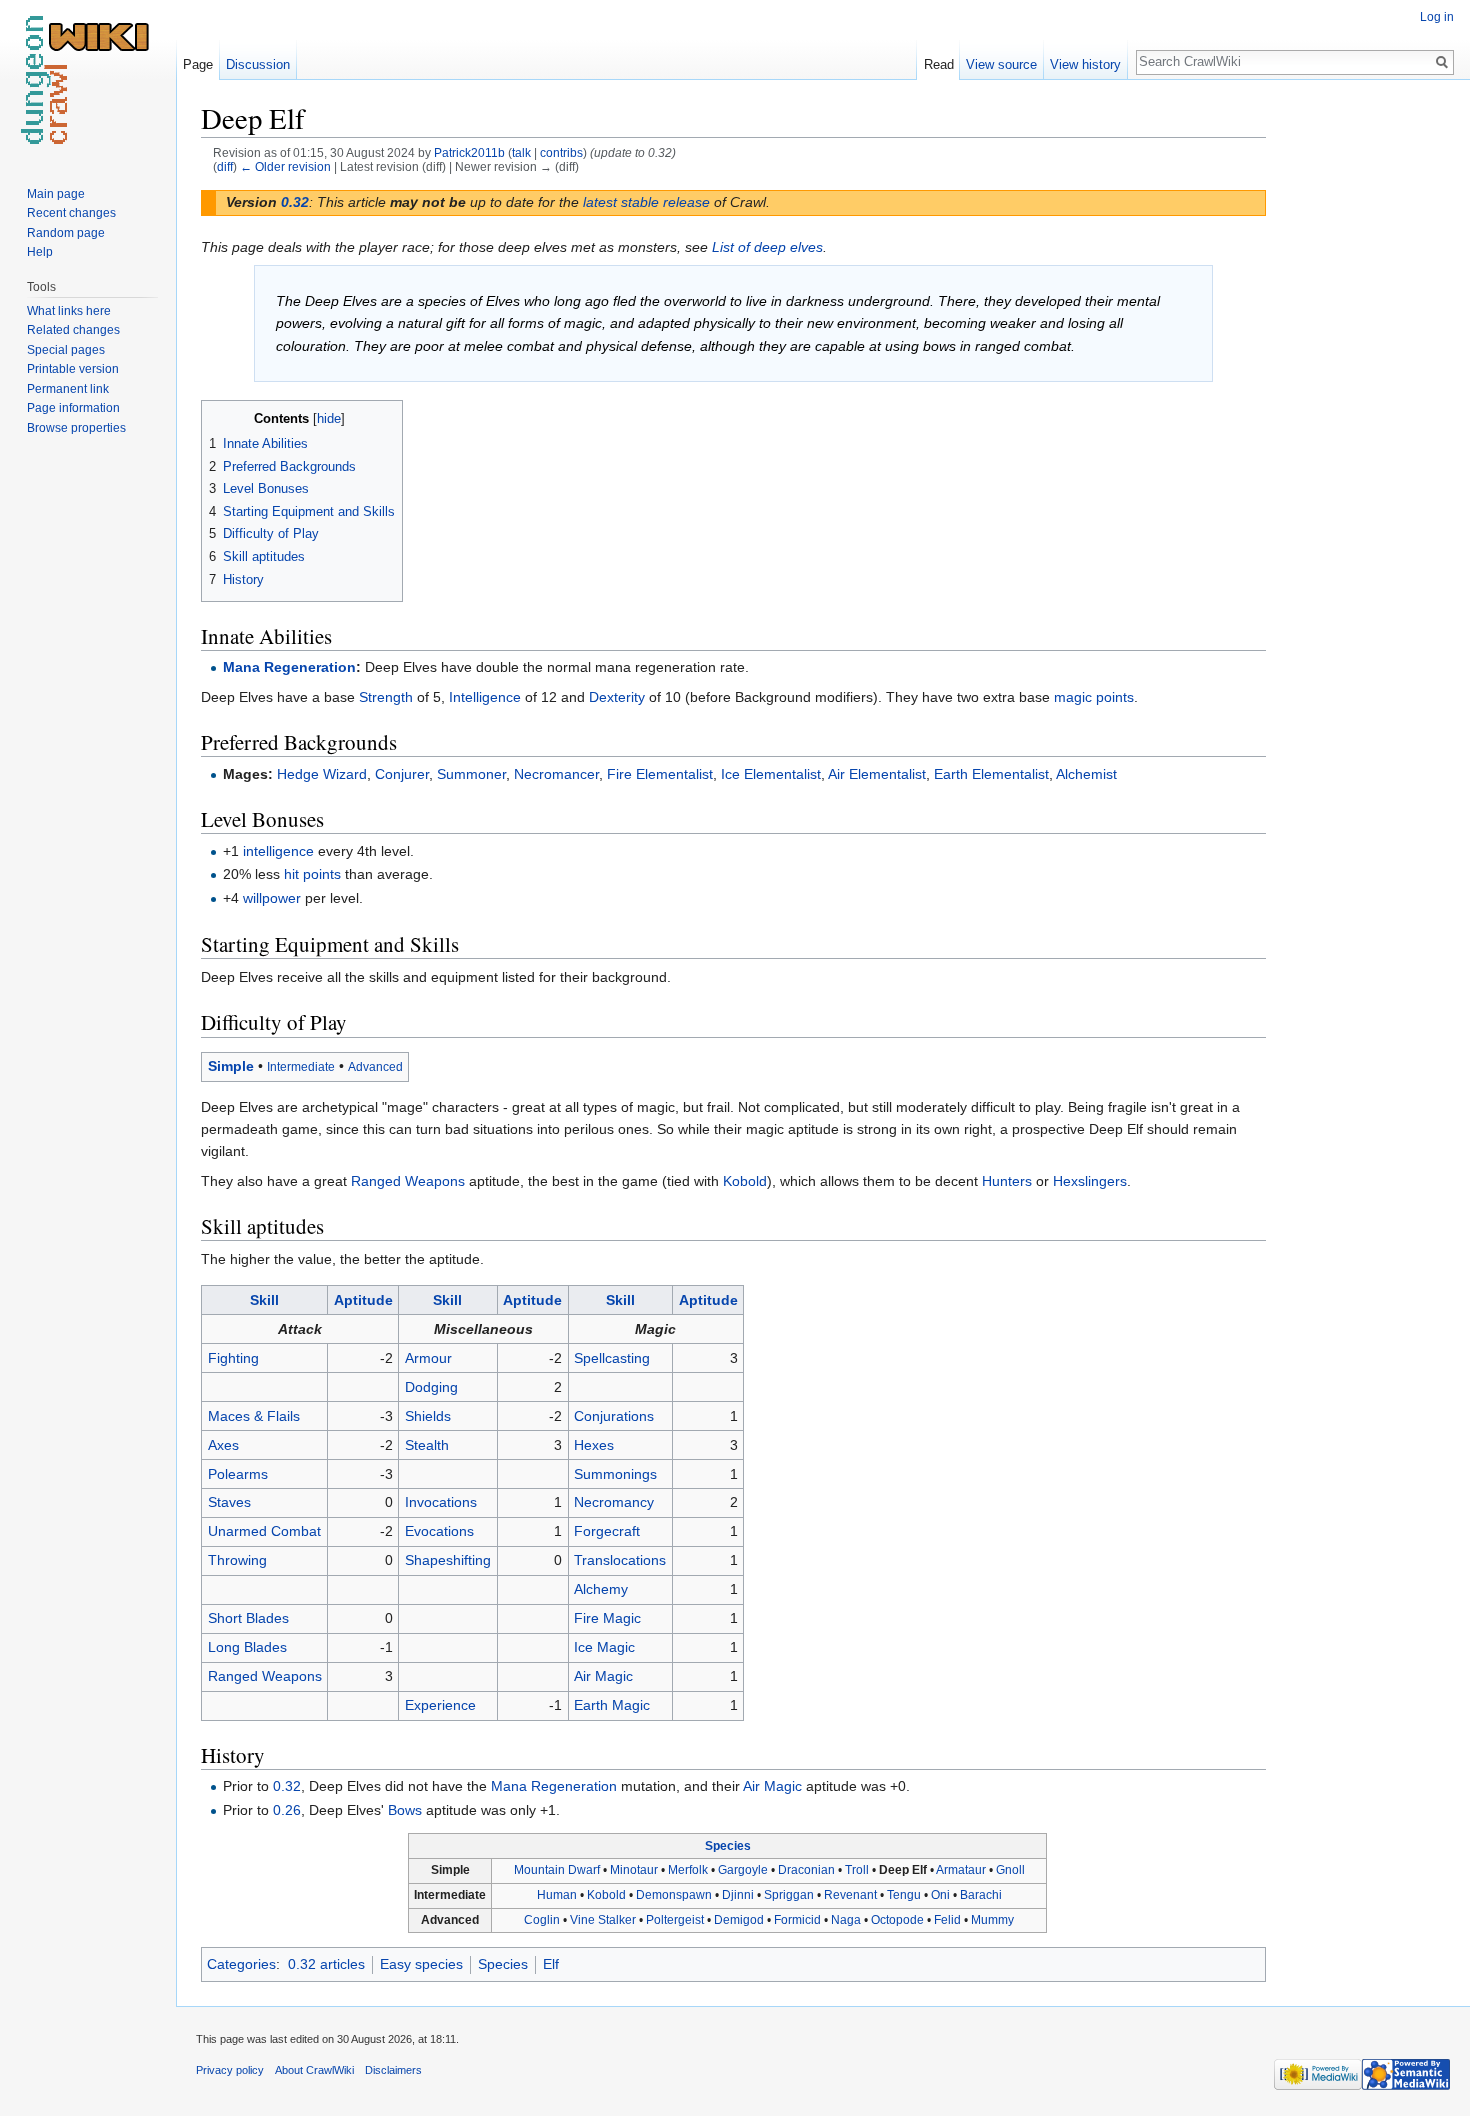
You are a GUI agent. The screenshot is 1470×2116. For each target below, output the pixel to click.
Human (557, 1895)
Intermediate (301, 1066)
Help (40, 252)
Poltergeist (675, 1920)
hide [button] (329, 419)
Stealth (427, 1445)
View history (1085, 64)
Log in (1437, 17)
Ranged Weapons (408, 1181)
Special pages (66, 350)
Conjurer (402, 774)
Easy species (421, 1964)
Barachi (981, 1895)
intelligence (278, 851)
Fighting (233, 1358)
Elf (551, 1964)
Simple (231, 1066)
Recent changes (71, 213)
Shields (428, 1416)
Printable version (73, 369)
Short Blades (248, 1618)
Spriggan (789, 1895)
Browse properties (76, 428)
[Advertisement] (1366, 400)
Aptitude (363, 1300)
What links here (69, 311)
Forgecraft (607, 1531)
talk (521, 152)
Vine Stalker (603, 1920)
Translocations (620, 1560)
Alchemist (1086, 774)
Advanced (375, 1066)
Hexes (594, 1445)
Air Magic (603, 1676)
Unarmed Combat (264, 1531)
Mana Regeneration (289, 667)
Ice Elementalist (771, 774)
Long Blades (247, 1647)
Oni (940, 1895)
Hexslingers (1090, 1181)
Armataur (961, 1870)
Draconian (806, 1870)
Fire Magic (607, 1618)
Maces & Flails (254, 1416)
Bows (405, 1810)
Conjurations (614, 1416)
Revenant (850, 1895)
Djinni (738, 1895)
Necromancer (556, 774)
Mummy (992, 1920)
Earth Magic (612, 1705)
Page (198, 64)
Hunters (1007, 1181)
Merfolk (688, 1870)
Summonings (615, 1474)
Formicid (797, 1920)
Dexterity (617, 697)
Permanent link (68, 389)
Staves (229, 1502)
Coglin (542, 1920)
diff (225, 166)
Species (728, 1846)
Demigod (739, 1920)
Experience (440, 1705)
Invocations (441, 1502)
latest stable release (646, 202)
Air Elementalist (877, 774)
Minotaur (634, 1870)
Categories (241, 1964)
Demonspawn (674, 1895)
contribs (561, 152)
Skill (264, 1300)
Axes (223, 1445)
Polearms (238, 1474)
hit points (312, 874)
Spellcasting (612, 1358)
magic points (1094, 697)
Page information (73, 408)
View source (1001, 64)
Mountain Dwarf (557, 1870)
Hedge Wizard (322, 774)
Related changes (73, 330)
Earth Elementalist (991, 774)
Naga (846, 1920)
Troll (857, 1870)
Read (939, 64)
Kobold (745, 1181)
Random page (66, 233)
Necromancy (614, 1502)
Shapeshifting (448, 1560)
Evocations (439, 1531)
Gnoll (1010, 1870)
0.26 (287, 1810)
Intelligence (485, 697)
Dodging (431, 1387)
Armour (428, 1358)
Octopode (897, 1920)
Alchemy (601, 1589)
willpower (272, 898)
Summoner (471, 774)
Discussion (258, 64)
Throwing (237, 1560)
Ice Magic (604, 1647)
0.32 (295, 202)
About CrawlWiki (314, 2070)
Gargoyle (743, 1870)
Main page (56, 194)
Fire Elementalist (660, 774)
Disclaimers (393, 2070)
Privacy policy (230, 2070)
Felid (947, 1920)
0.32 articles (326, 1964)
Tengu (904, 1895)
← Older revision (285, 166)
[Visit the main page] (88, 80)
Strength (386, 697)
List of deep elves (767, 247)
